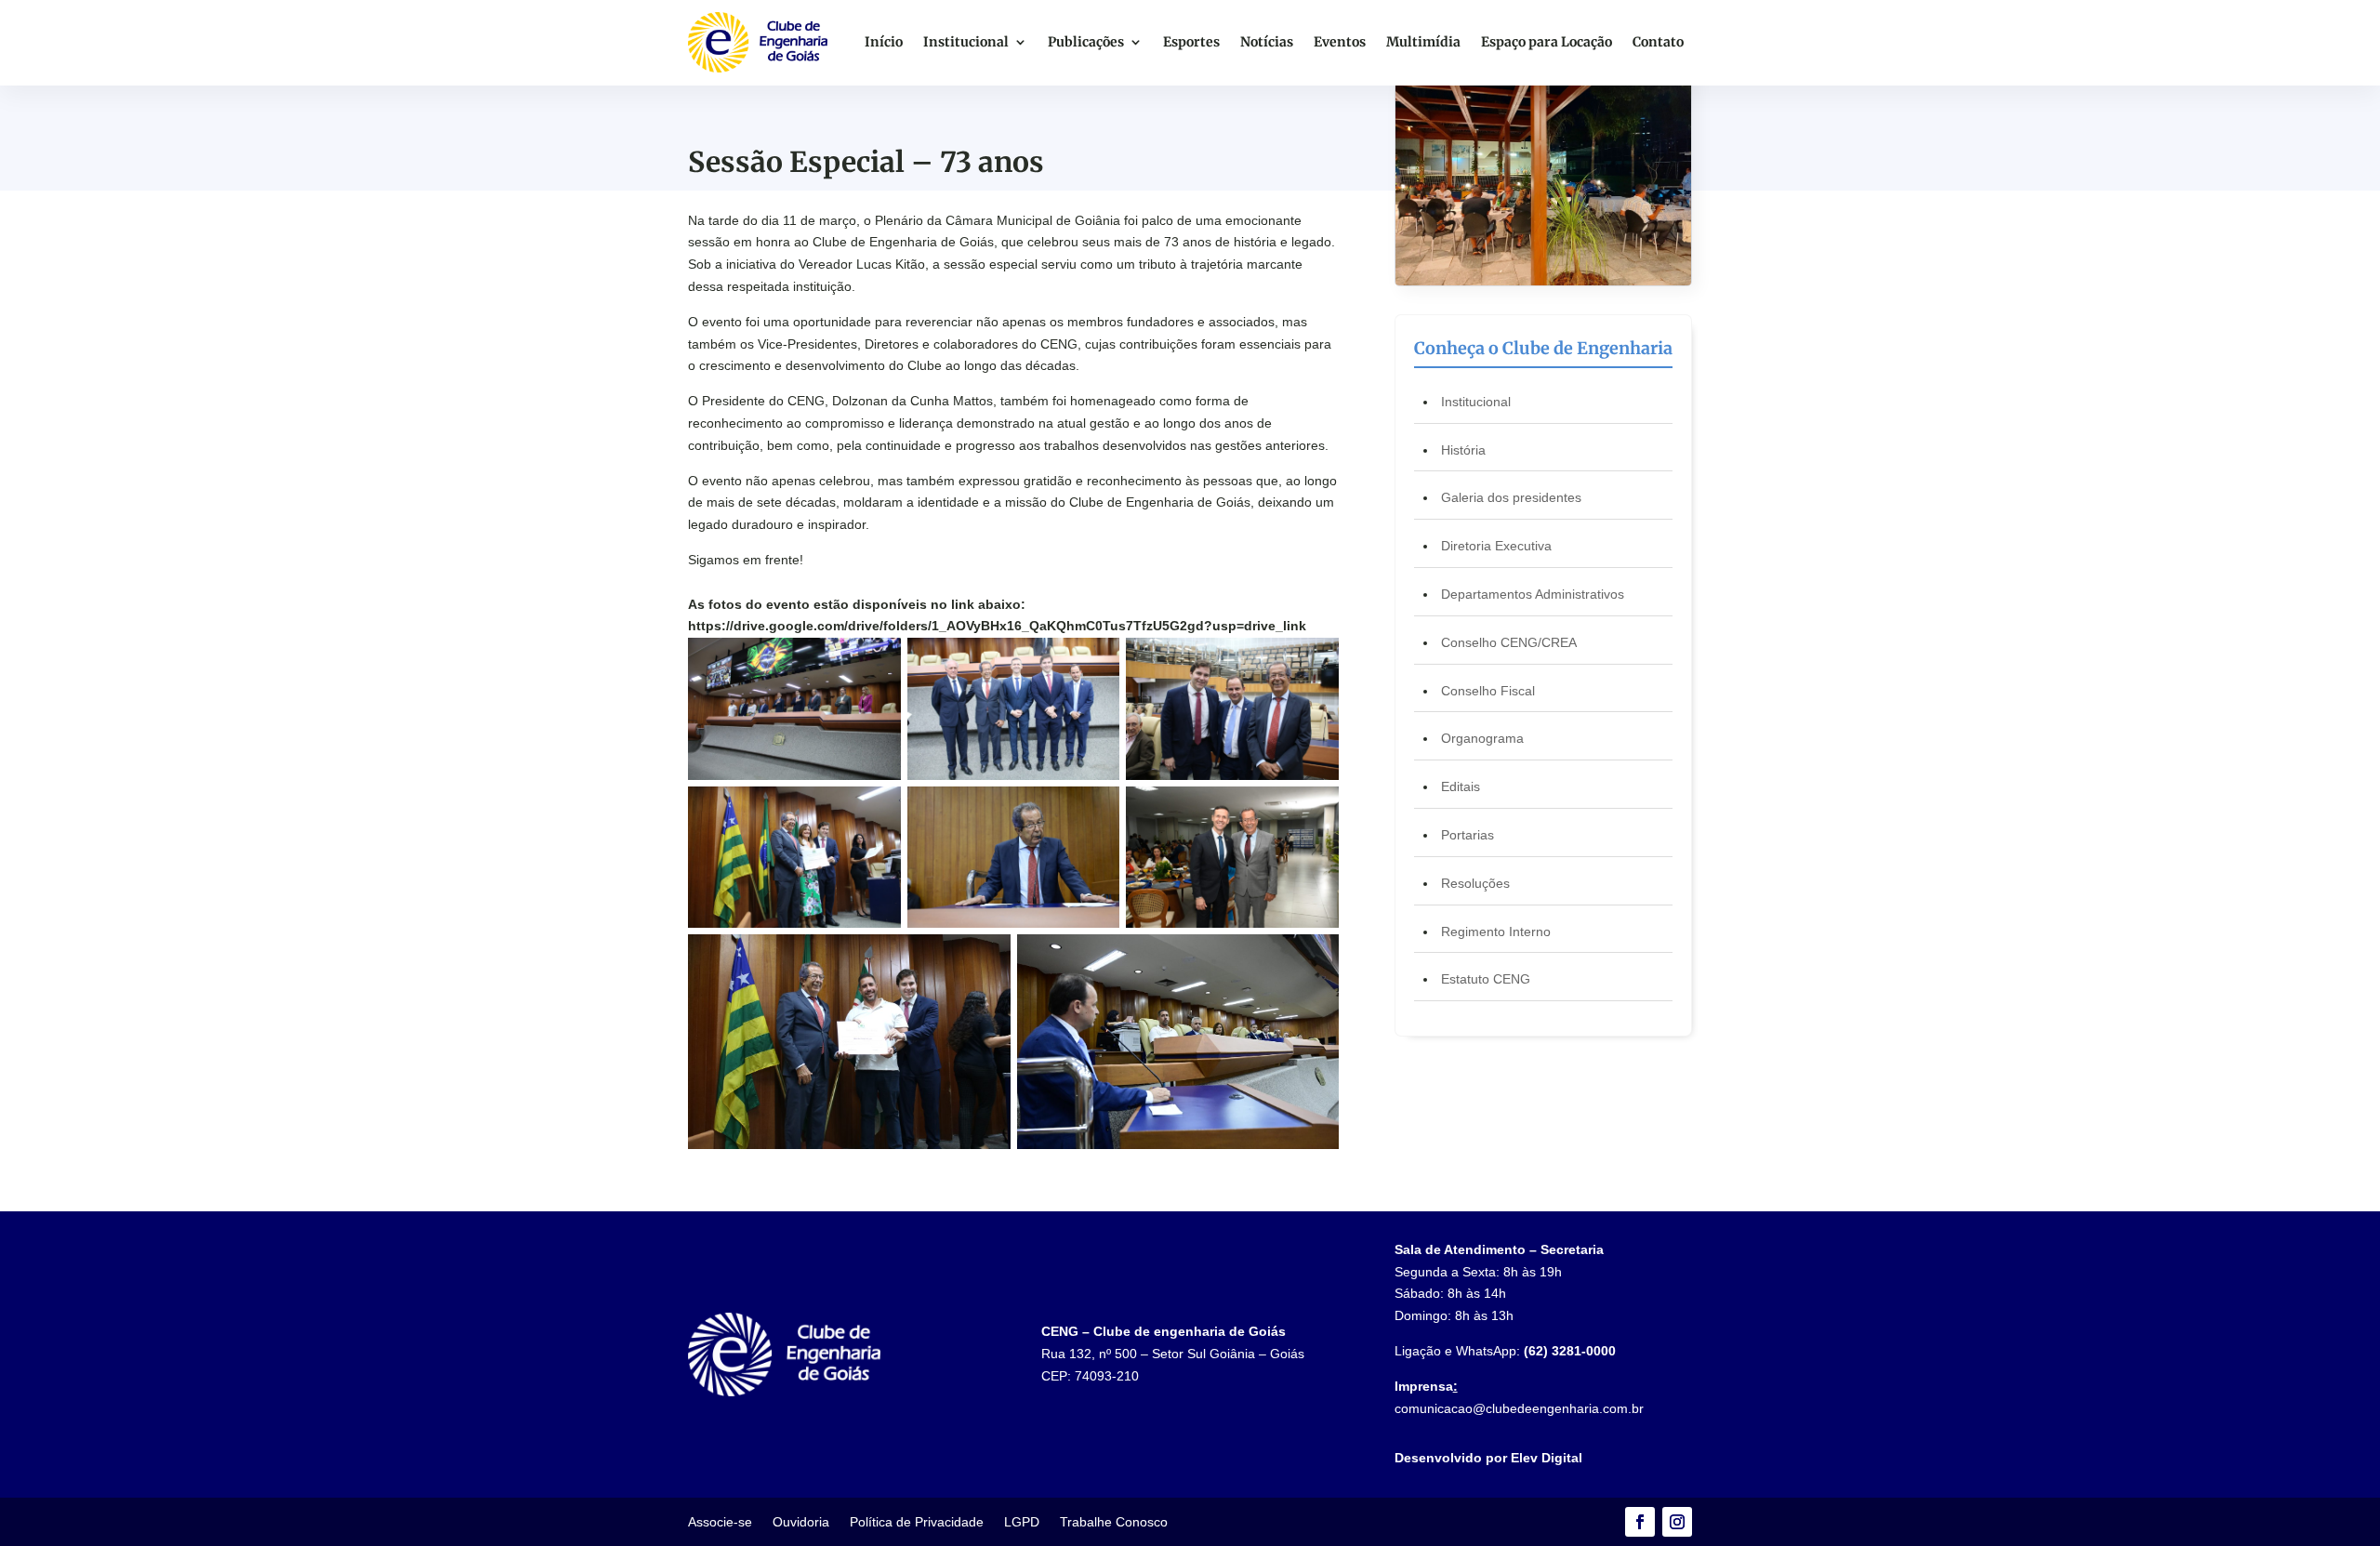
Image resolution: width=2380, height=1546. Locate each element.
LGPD (1022, 1522)
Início (884, 42)
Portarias (1468, 835)
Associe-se (720, 1522)
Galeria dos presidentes (1511, 497)
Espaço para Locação (1547, 42)
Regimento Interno (1496, 932)
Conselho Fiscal (1488, 691)
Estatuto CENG (1486, 979)
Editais (1461, 786)
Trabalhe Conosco (1114, 1522)
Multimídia (1423, 42)
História (1463, 450)
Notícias (1267, 42)
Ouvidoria (801, 1522)
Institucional (966, 42)
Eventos (1340, 42)
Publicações (1086, 42)
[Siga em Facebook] (1640, 1522)
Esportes (1191, 42)
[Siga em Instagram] (1677, 1522)
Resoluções (1475, 883)
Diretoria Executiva (1496, 546)
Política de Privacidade (917, 1522)
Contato (1658, 42)
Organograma (1482, 738)
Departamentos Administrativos (1533, 594)
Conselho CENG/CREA (1509, 642)
